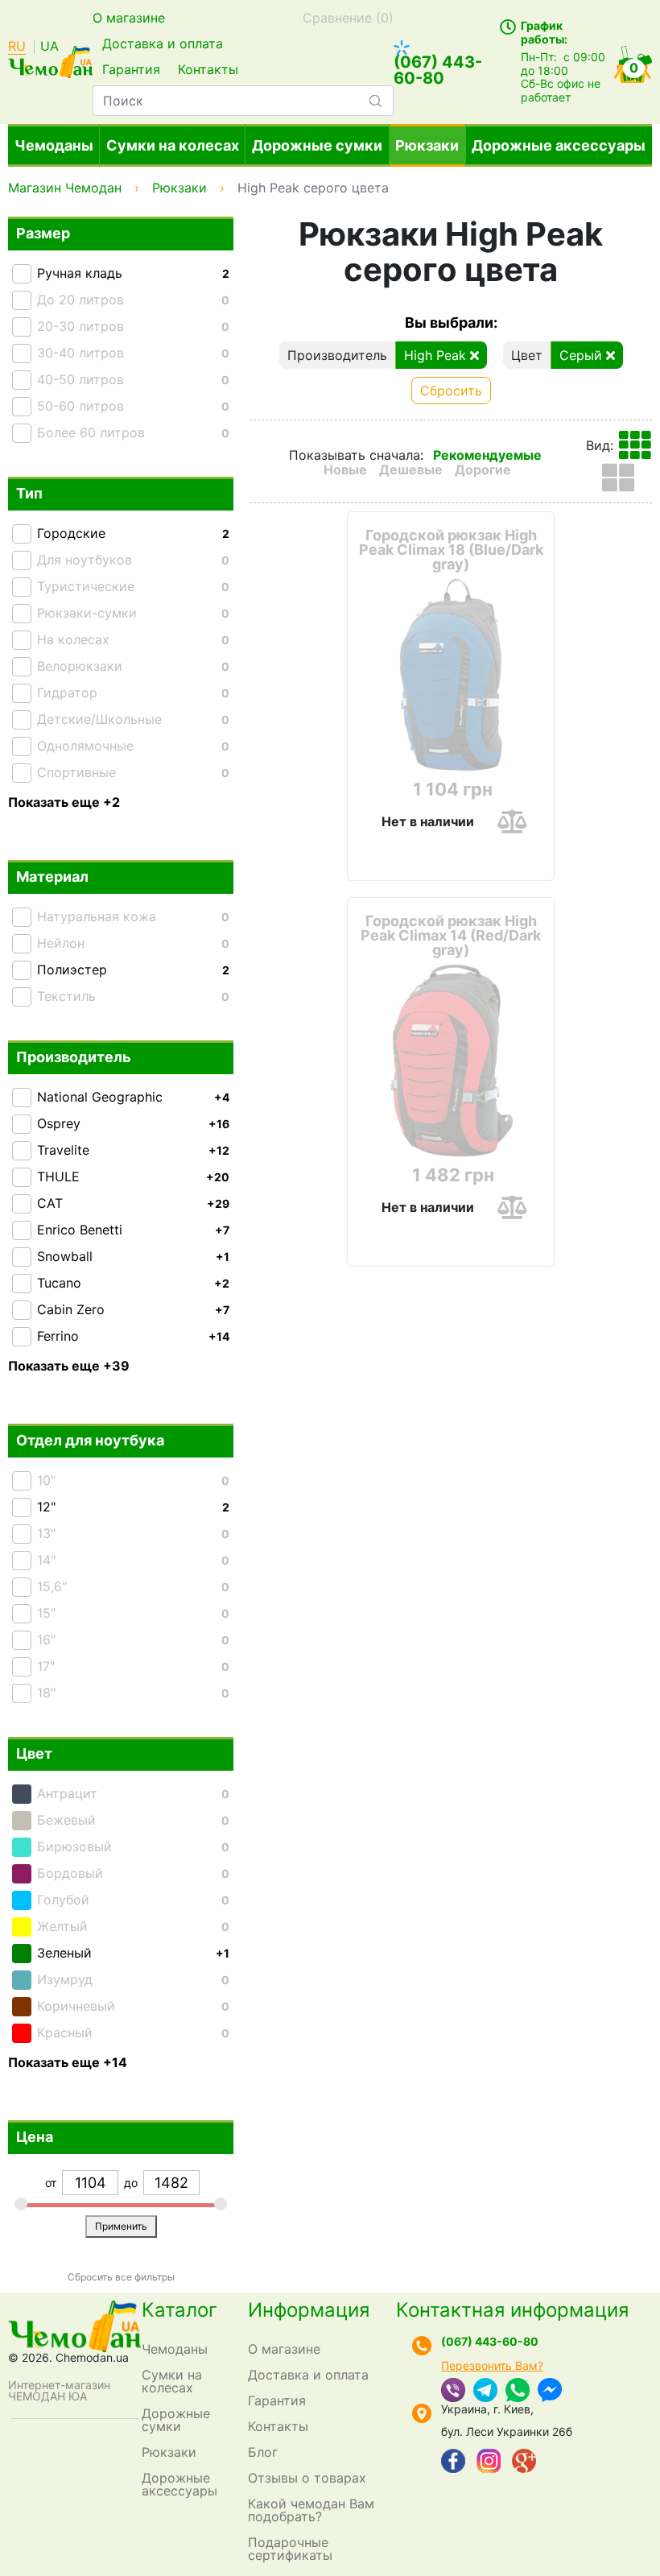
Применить (121, 2226)
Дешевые (411, 469)
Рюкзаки (427, 145)
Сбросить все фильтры (121, 2277)
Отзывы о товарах (307, 2478)
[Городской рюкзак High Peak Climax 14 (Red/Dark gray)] (451, 1061)
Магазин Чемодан (65, 188)
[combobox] (243, 101)
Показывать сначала (355, 455)
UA (49, 47)
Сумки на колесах (173, 145)
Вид (598, 445)
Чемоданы (54, 145)
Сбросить (451, 391)
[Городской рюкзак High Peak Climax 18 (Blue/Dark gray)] (451, 675)
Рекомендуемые (487, 455)
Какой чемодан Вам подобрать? (311, 2510)
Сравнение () (348, 18)
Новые (345, 469)
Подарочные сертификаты (290, 2549)
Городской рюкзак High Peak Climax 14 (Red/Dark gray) (451, 936)
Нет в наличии (428, 821)
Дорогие (483, 469)
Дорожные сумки (317, 145)
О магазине (129, 18)
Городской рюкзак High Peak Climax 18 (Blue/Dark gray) (451, 550)
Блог (263, 2452)
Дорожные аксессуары (559, 145)
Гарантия (131, 69)
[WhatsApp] (518, 2392)
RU (17, 47)
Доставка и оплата (163, 43)
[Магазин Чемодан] (50, 60)
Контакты (208, 69)
